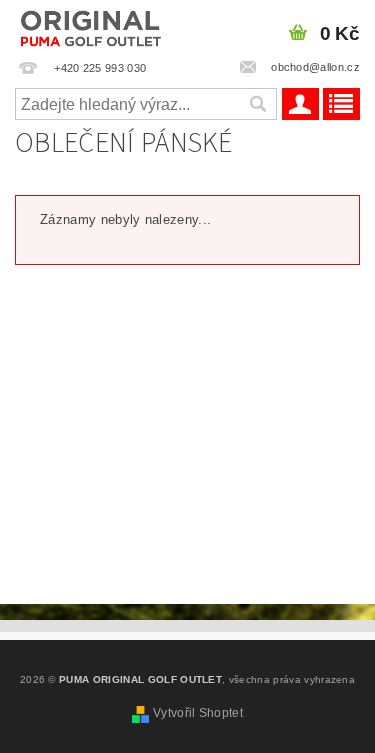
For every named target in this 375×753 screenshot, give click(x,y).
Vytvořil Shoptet (198, 713)
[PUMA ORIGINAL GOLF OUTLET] (91, 26)
